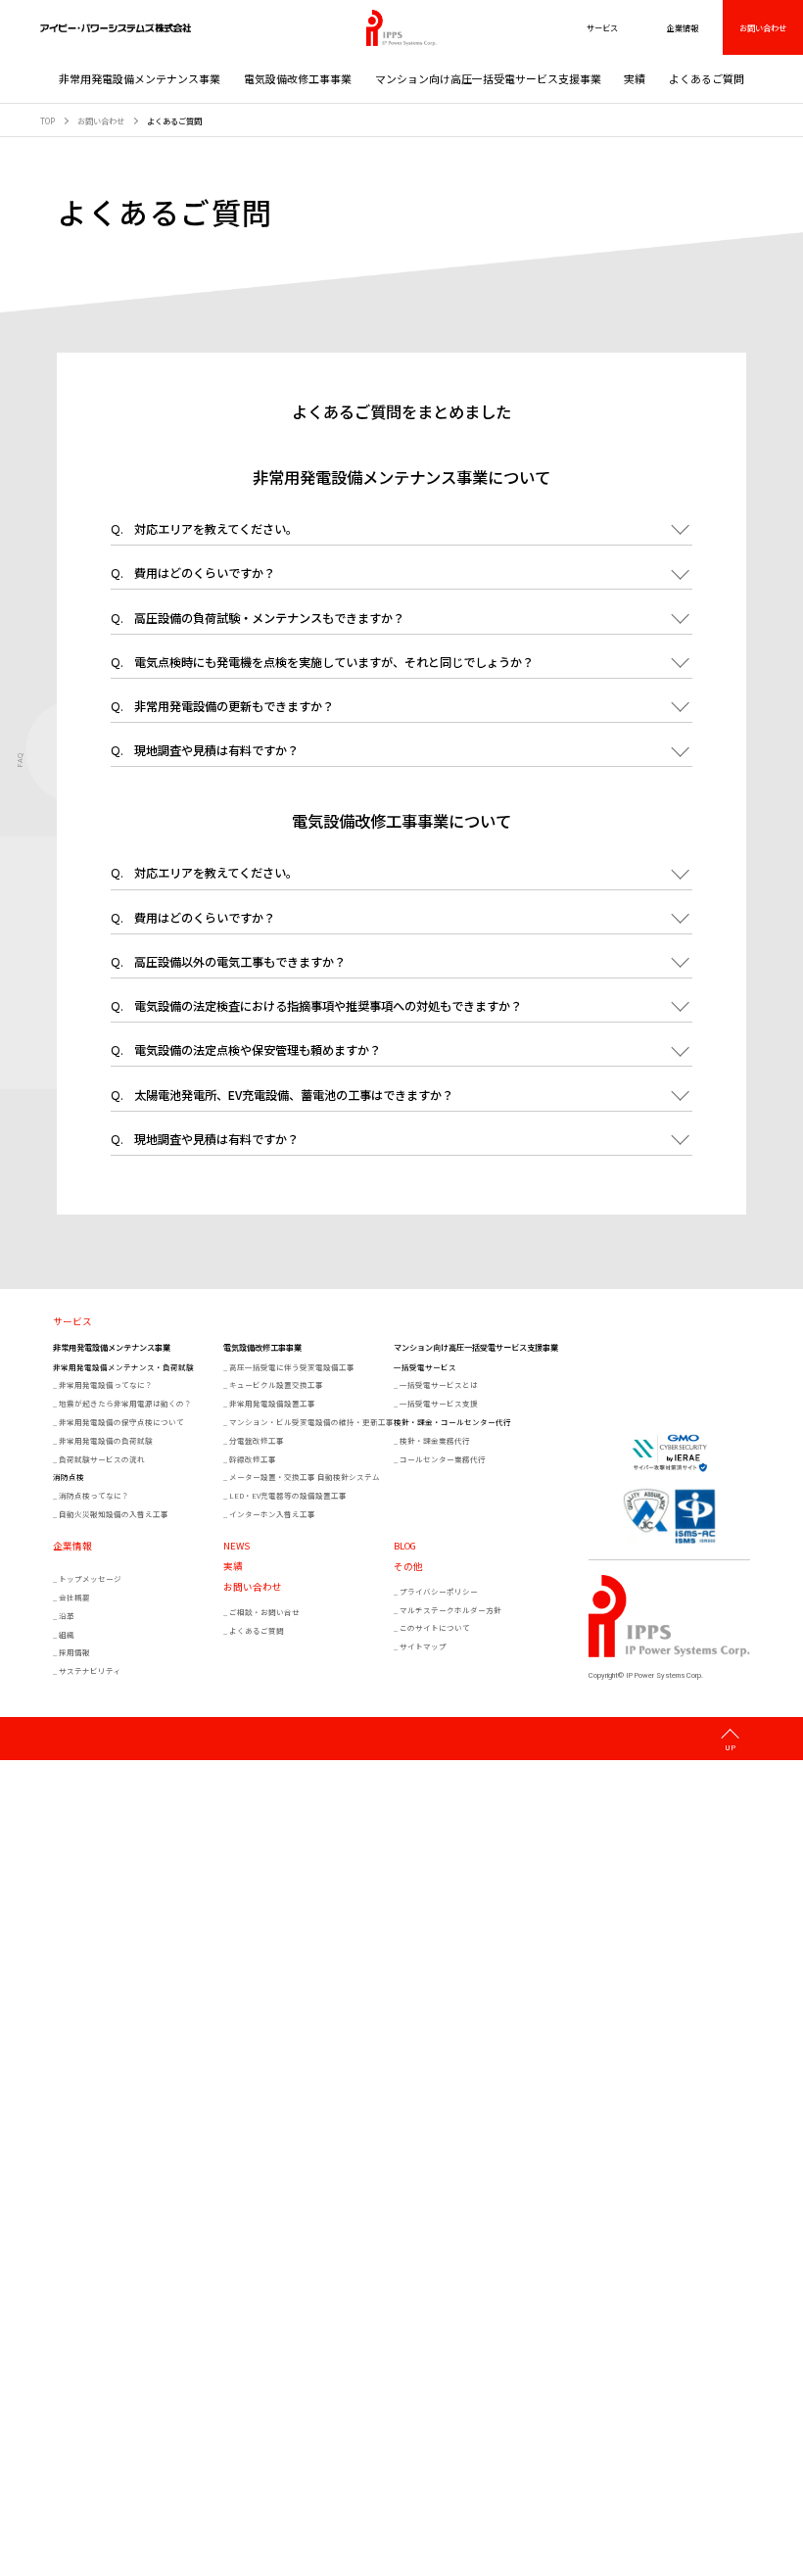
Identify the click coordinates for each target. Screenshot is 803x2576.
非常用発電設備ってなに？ (106, 1384)
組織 (67, 1634)
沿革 (67, 1616)
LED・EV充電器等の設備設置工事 (288, 1495)
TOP (47, 120)
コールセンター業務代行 (443, 1459)
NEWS (236, 1547)
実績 (635, 78)
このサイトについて (435, 1627)
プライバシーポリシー (439, 1591)
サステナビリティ (90, 1670)
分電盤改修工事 (257, 1440)
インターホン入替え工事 (272, 1514)
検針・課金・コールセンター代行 (452, 1422)
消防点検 (69, 1477)
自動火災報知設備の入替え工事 (114, 1514)
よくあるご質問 (707, 78)
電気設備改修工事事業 (298, 78)
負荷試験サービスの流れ (102, 1459)
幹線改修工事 (253, 1459)
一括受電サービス (425, 1367)
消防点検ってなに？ (94, 1495)
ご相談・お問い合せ (264, 1612)
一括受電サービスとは (439, 1384)
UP (730, 1746)
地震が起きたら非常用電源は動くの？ (125, 1403)
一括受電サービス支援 (439, 1403)
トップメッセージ (90, 1578)
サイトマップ (423, 1646)
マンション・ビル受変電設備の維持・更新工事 (310, 1422)
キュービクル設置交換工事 (276, 1384)
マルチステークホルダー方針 (450, 1610)
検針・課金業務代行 (435, 1440)
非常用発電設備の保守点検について (121, 1422)
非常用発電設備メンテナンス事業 (140, 78)
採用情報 (74, 1652)
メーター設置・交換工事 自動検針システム (305, 1477)
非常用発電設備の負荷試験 (106, 1440)
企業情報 (72, 1547)
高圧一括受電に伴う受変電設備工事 (292, 1367)
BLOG (405, 1547)
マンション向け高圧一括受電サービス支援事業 (488, 78)
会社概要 (74, 1597)
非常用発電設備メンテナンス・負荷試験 (123, 1367)
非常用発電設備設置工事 (272, 1403)
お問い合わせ (763, 27)
